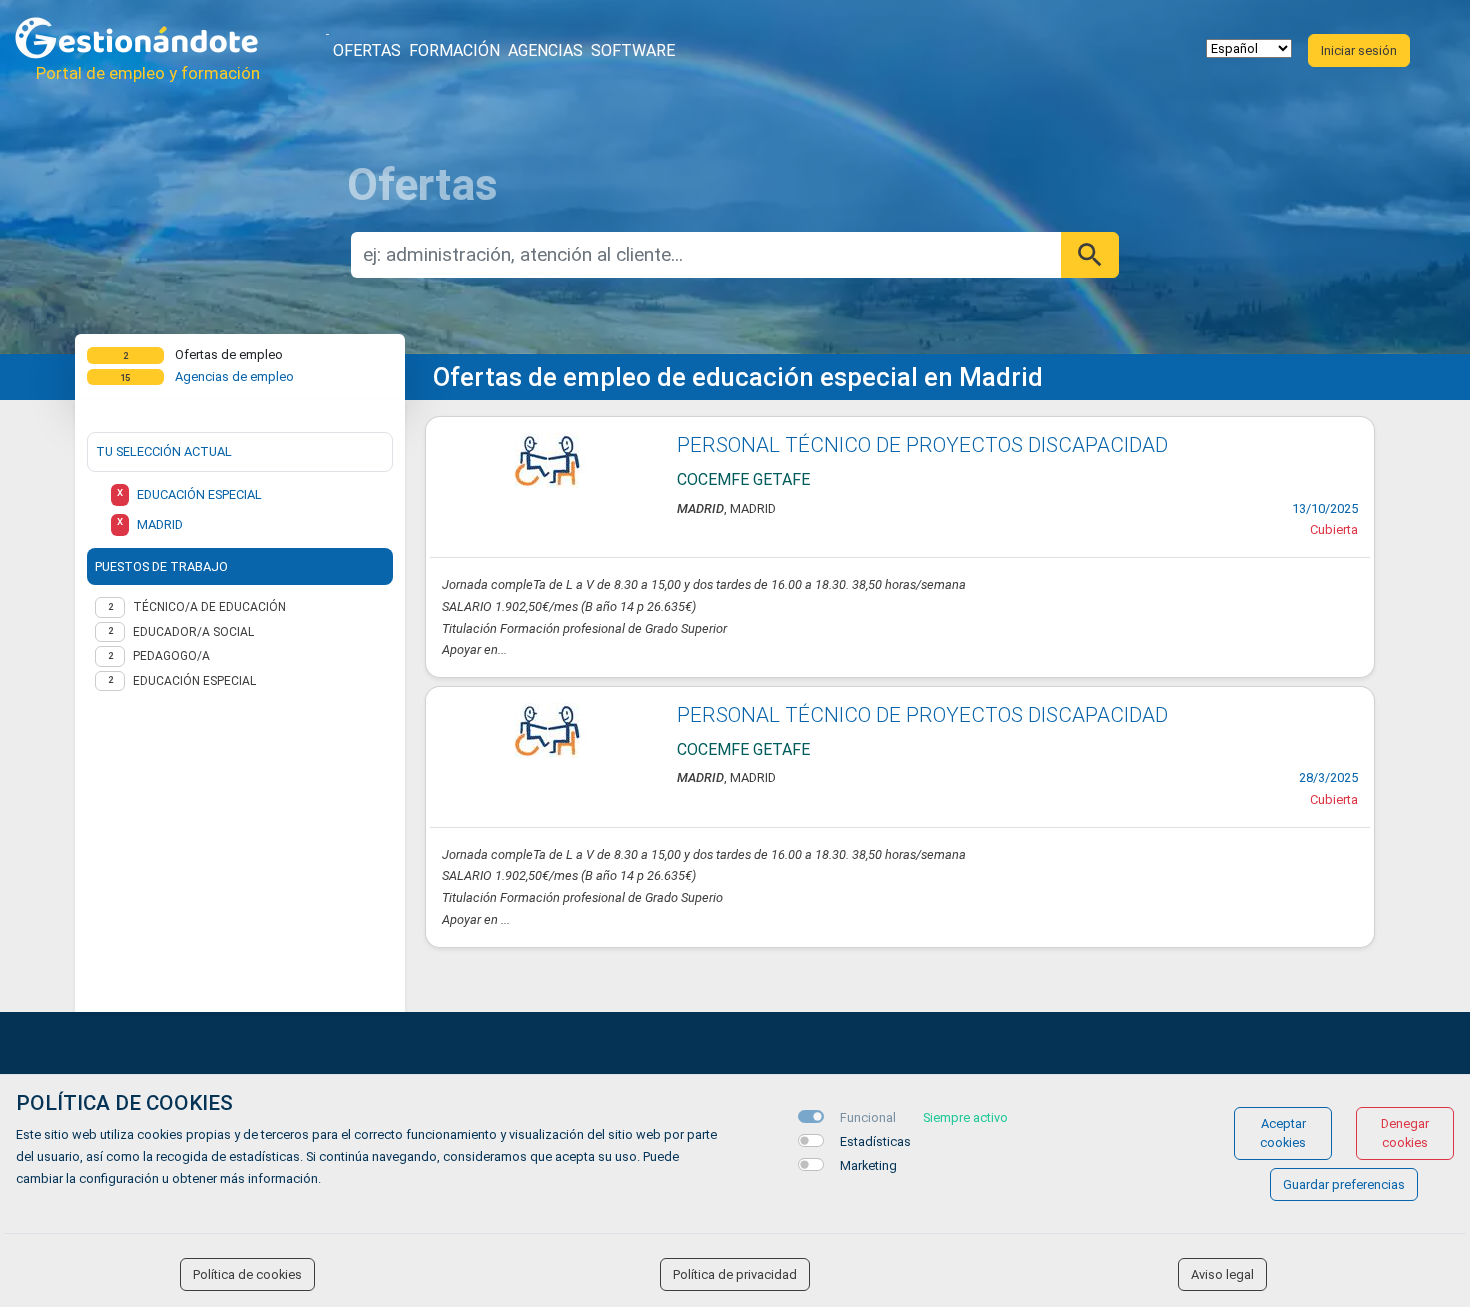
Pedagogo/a (171, 656)
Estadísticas (875, 1141)
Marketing (868, 1165)
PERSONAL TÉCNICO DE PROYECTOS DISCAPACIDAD (922, 445)
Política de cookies (247, 1274)
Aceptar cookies (1283, 1133)
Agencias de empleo (234, 376)
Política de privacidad (735, 1274)
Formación (454, 50)
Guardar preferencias (1344, 1184)
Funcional (868, 1117)
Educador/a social (193, 632)
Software (633, 50)
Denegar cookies (1405, 1133)
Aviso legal (1222, 1274)
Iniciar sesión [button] (1359, 50)
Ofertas (367, 50)
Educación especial (194, 681)
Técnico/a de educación (209, 607)
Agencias (545, 50)
